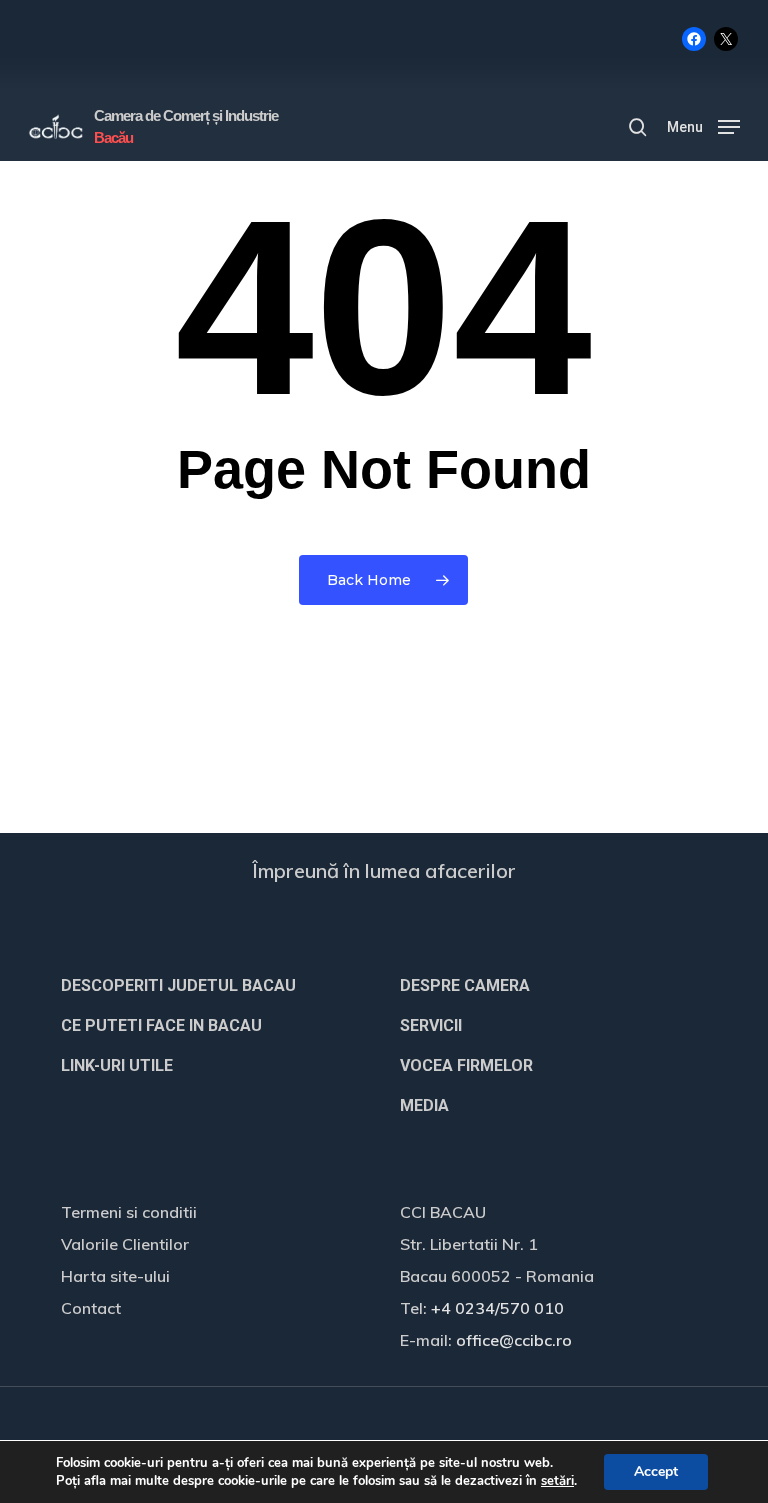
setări (557, 1481)
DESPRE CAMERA (465, 985)
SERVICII (431, 1025)
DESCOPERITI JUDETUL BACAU (178, 985)
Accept (656, 1471)
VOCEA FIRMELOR (466, 1065)
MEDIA (424, 1105)
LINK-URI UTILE (117, 1065)
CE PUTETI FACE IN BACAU (161, 1025)
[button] (703, 125)
